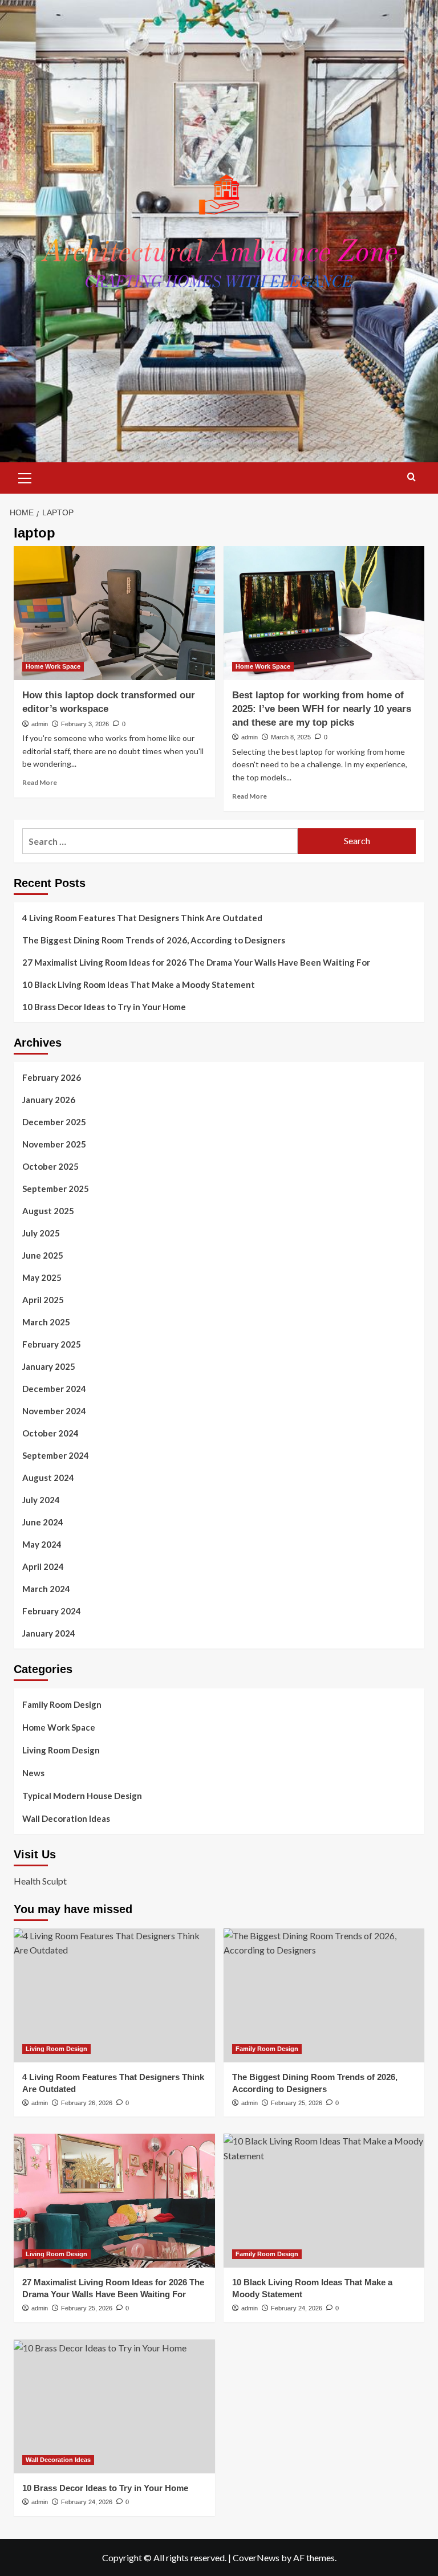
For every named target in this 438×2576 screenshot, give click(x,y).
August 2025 (48, 1211)
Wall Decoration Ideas (66, 1818)
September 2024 (56, 1455)
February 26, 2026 (87, 2103)
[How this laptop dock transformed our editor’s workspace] (114, 613)
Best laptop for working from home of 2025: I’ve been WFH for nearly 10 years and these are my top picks (322, 709)
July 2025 (41, 1233)
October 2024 (50, 1433)
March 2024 (46, 1589)
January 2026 (49, 1100)
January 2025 (49, 1366)
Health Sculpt (40, 1881)
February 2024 (52, 1611)
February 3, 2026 (85, 724)
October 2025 (50, 1166)
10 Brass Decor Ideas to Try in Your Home (104, 1007)
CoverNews (256, 2557)
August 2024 (48, 1478)
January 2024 (49, 1633)
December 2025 (54, 1122)
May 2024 (42, 1544)
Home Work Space (53, 666)
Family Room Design (62, 1704)
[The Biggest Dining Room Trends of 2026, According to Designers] (324, 1995)
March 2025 (46, 1322)
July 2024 (41, 1500)
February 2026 (52, 1077)
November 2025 (54, 1144)
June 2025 (43, 1255)
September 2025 (56, 1189)
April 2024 (43, 1566)
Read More (40, 782)
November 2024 (54, 1411)
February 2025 (52, 1344)
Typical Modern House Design (82, 1796)
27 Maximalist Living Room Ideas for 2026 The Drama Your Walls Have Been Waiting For (196, 962)
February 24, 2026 (297, 2308)
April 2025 (43, 1300)
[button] (25, 477)
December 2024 (54, 1389)
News (33, 1773)
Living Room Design (61, 1750)
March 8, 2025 (291, 737)
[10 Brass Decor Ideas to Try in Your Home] (114, 2406)
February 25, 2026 (297, 2103)
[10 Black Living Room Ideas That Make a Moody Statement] (324, 2201)
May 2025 (42, 1277)
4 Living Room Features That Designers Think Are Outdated (142, 918)
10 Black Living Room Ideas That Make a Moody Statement (139, 984)
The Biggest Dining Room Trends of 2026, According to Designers (154, 940)
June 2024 (43, 1522)
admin (40, 724)
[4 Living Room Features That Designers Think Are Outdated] (114, 1995)
